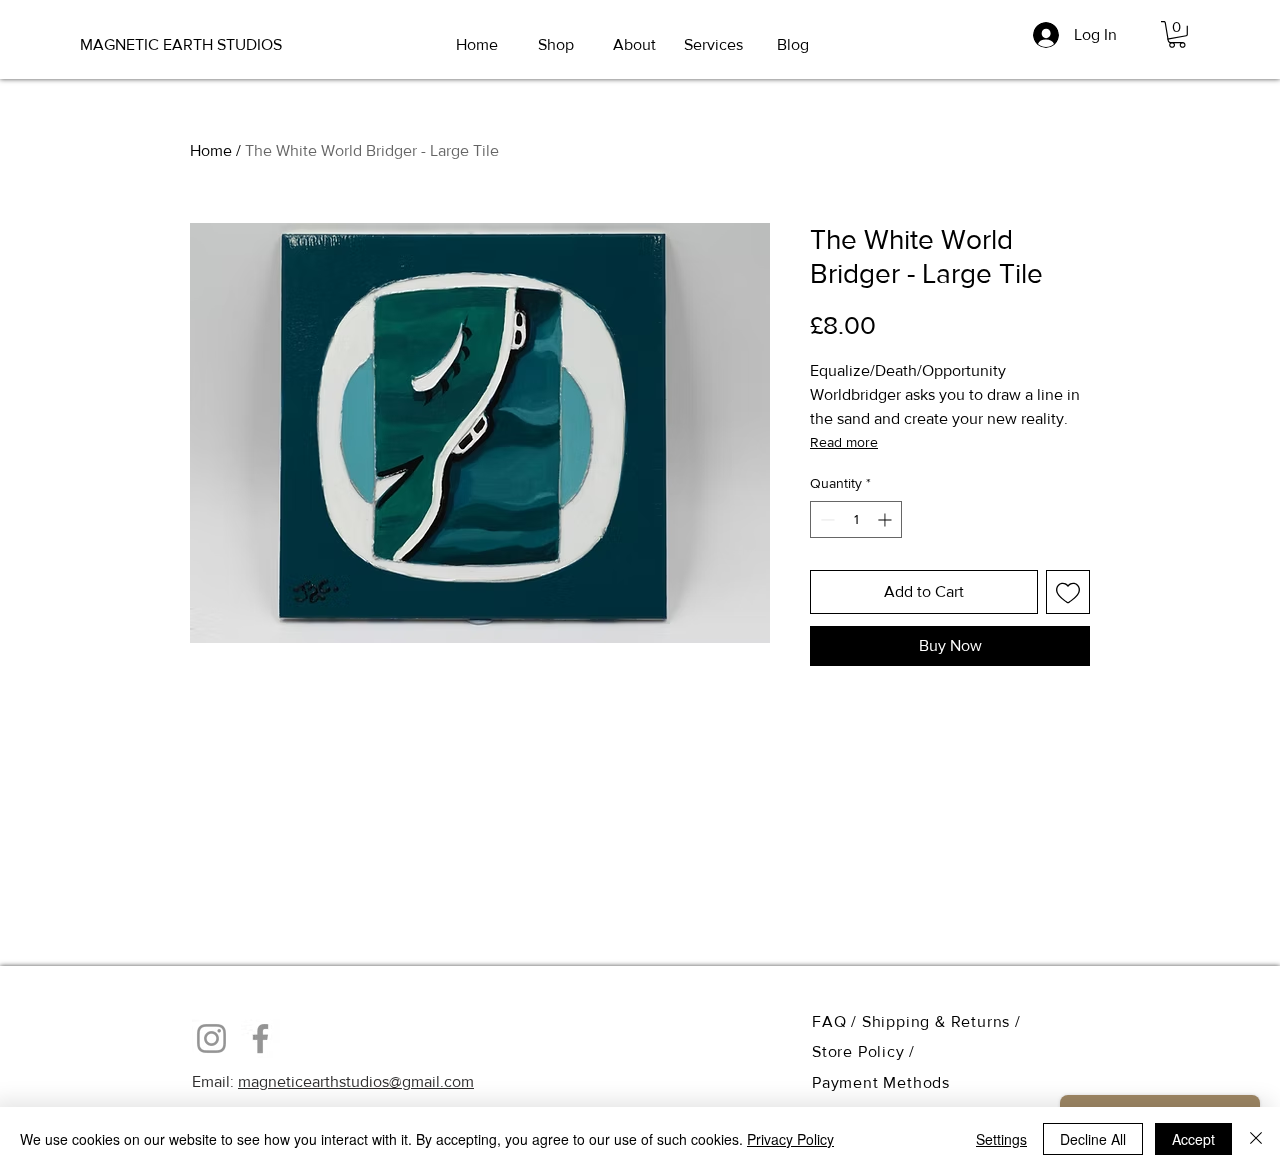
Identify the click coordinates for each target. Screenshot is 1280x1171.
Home (211, 150)
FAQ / (837, 1021)
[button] (1177, 34)
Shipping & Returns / (941, 1021)
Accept (1193, 1139)
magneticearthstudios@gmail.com (356, 1081)
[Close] (1256, 1139)
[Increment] (886, 519)
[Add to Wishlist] (1068, 592)
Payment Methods (881, 1082)
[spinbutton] (856, 519)
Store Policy (860, 1051)
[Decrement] (825, 519)
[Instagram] (211, 1038)
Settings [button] (1001, 1139)
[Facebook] (260, 1038)
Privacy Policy (790, 1139)
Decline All (1093, 1139)
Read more (844, 442)
